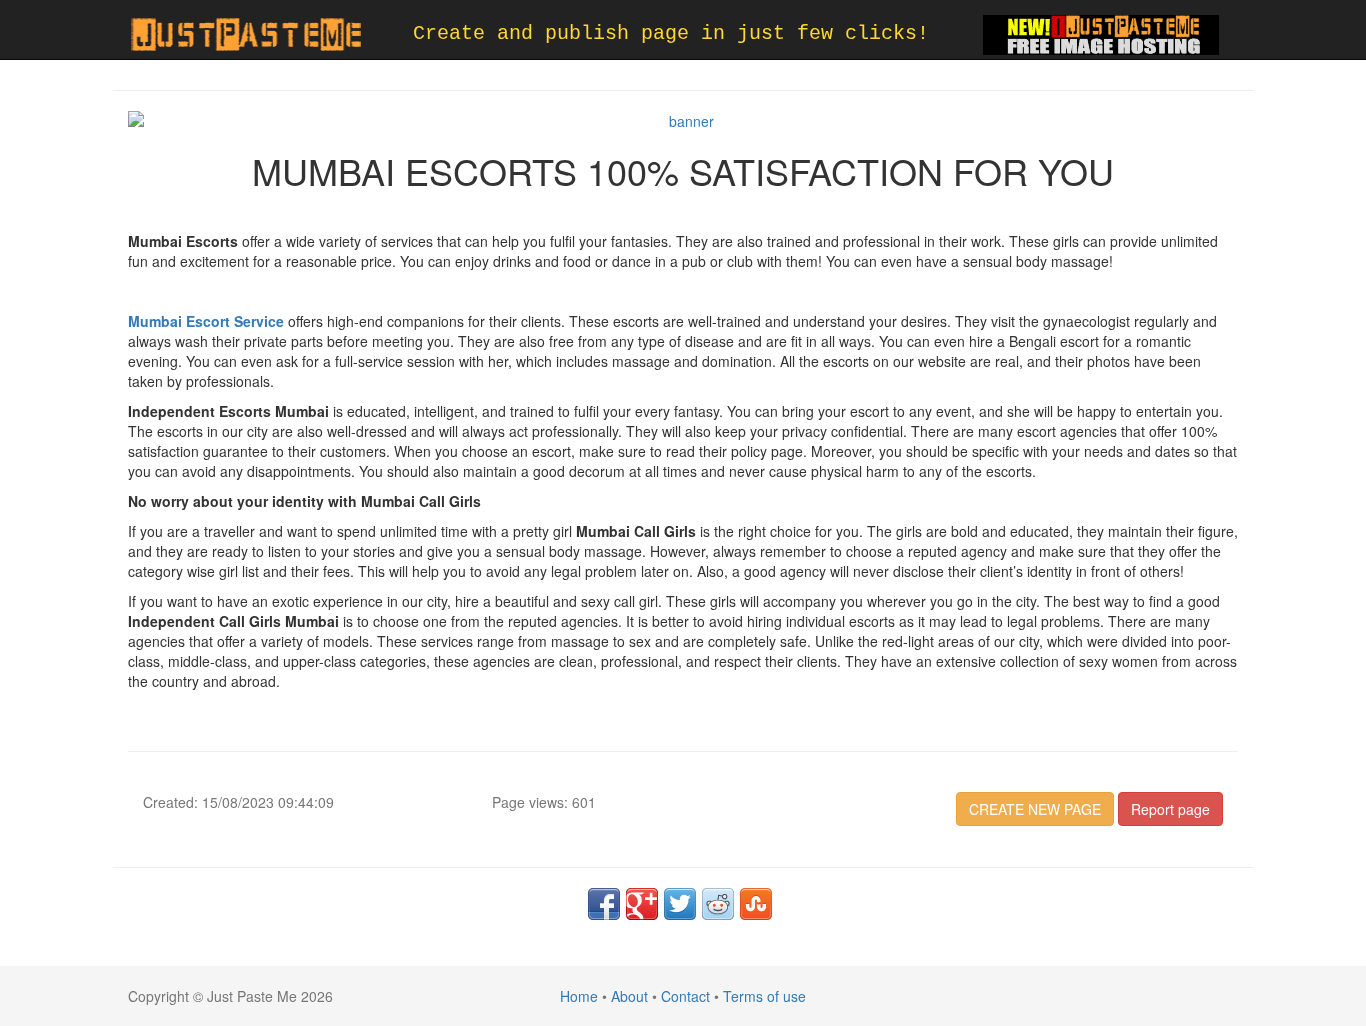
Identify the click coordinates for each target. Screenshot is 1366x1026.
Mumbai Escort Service (206, 321)
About (629, 996)
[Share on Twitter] (680, 904)
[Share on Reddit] (718, 904)
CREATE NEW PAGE (1035, 809)
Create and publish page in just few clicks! (671, 33)
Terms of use (764, 996)
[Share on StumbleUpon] (756, 904)
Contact (685, 996)
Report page (1170, 809)
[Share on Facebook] (604, 904)
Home (579, 996)
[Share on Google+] (642, 904)
